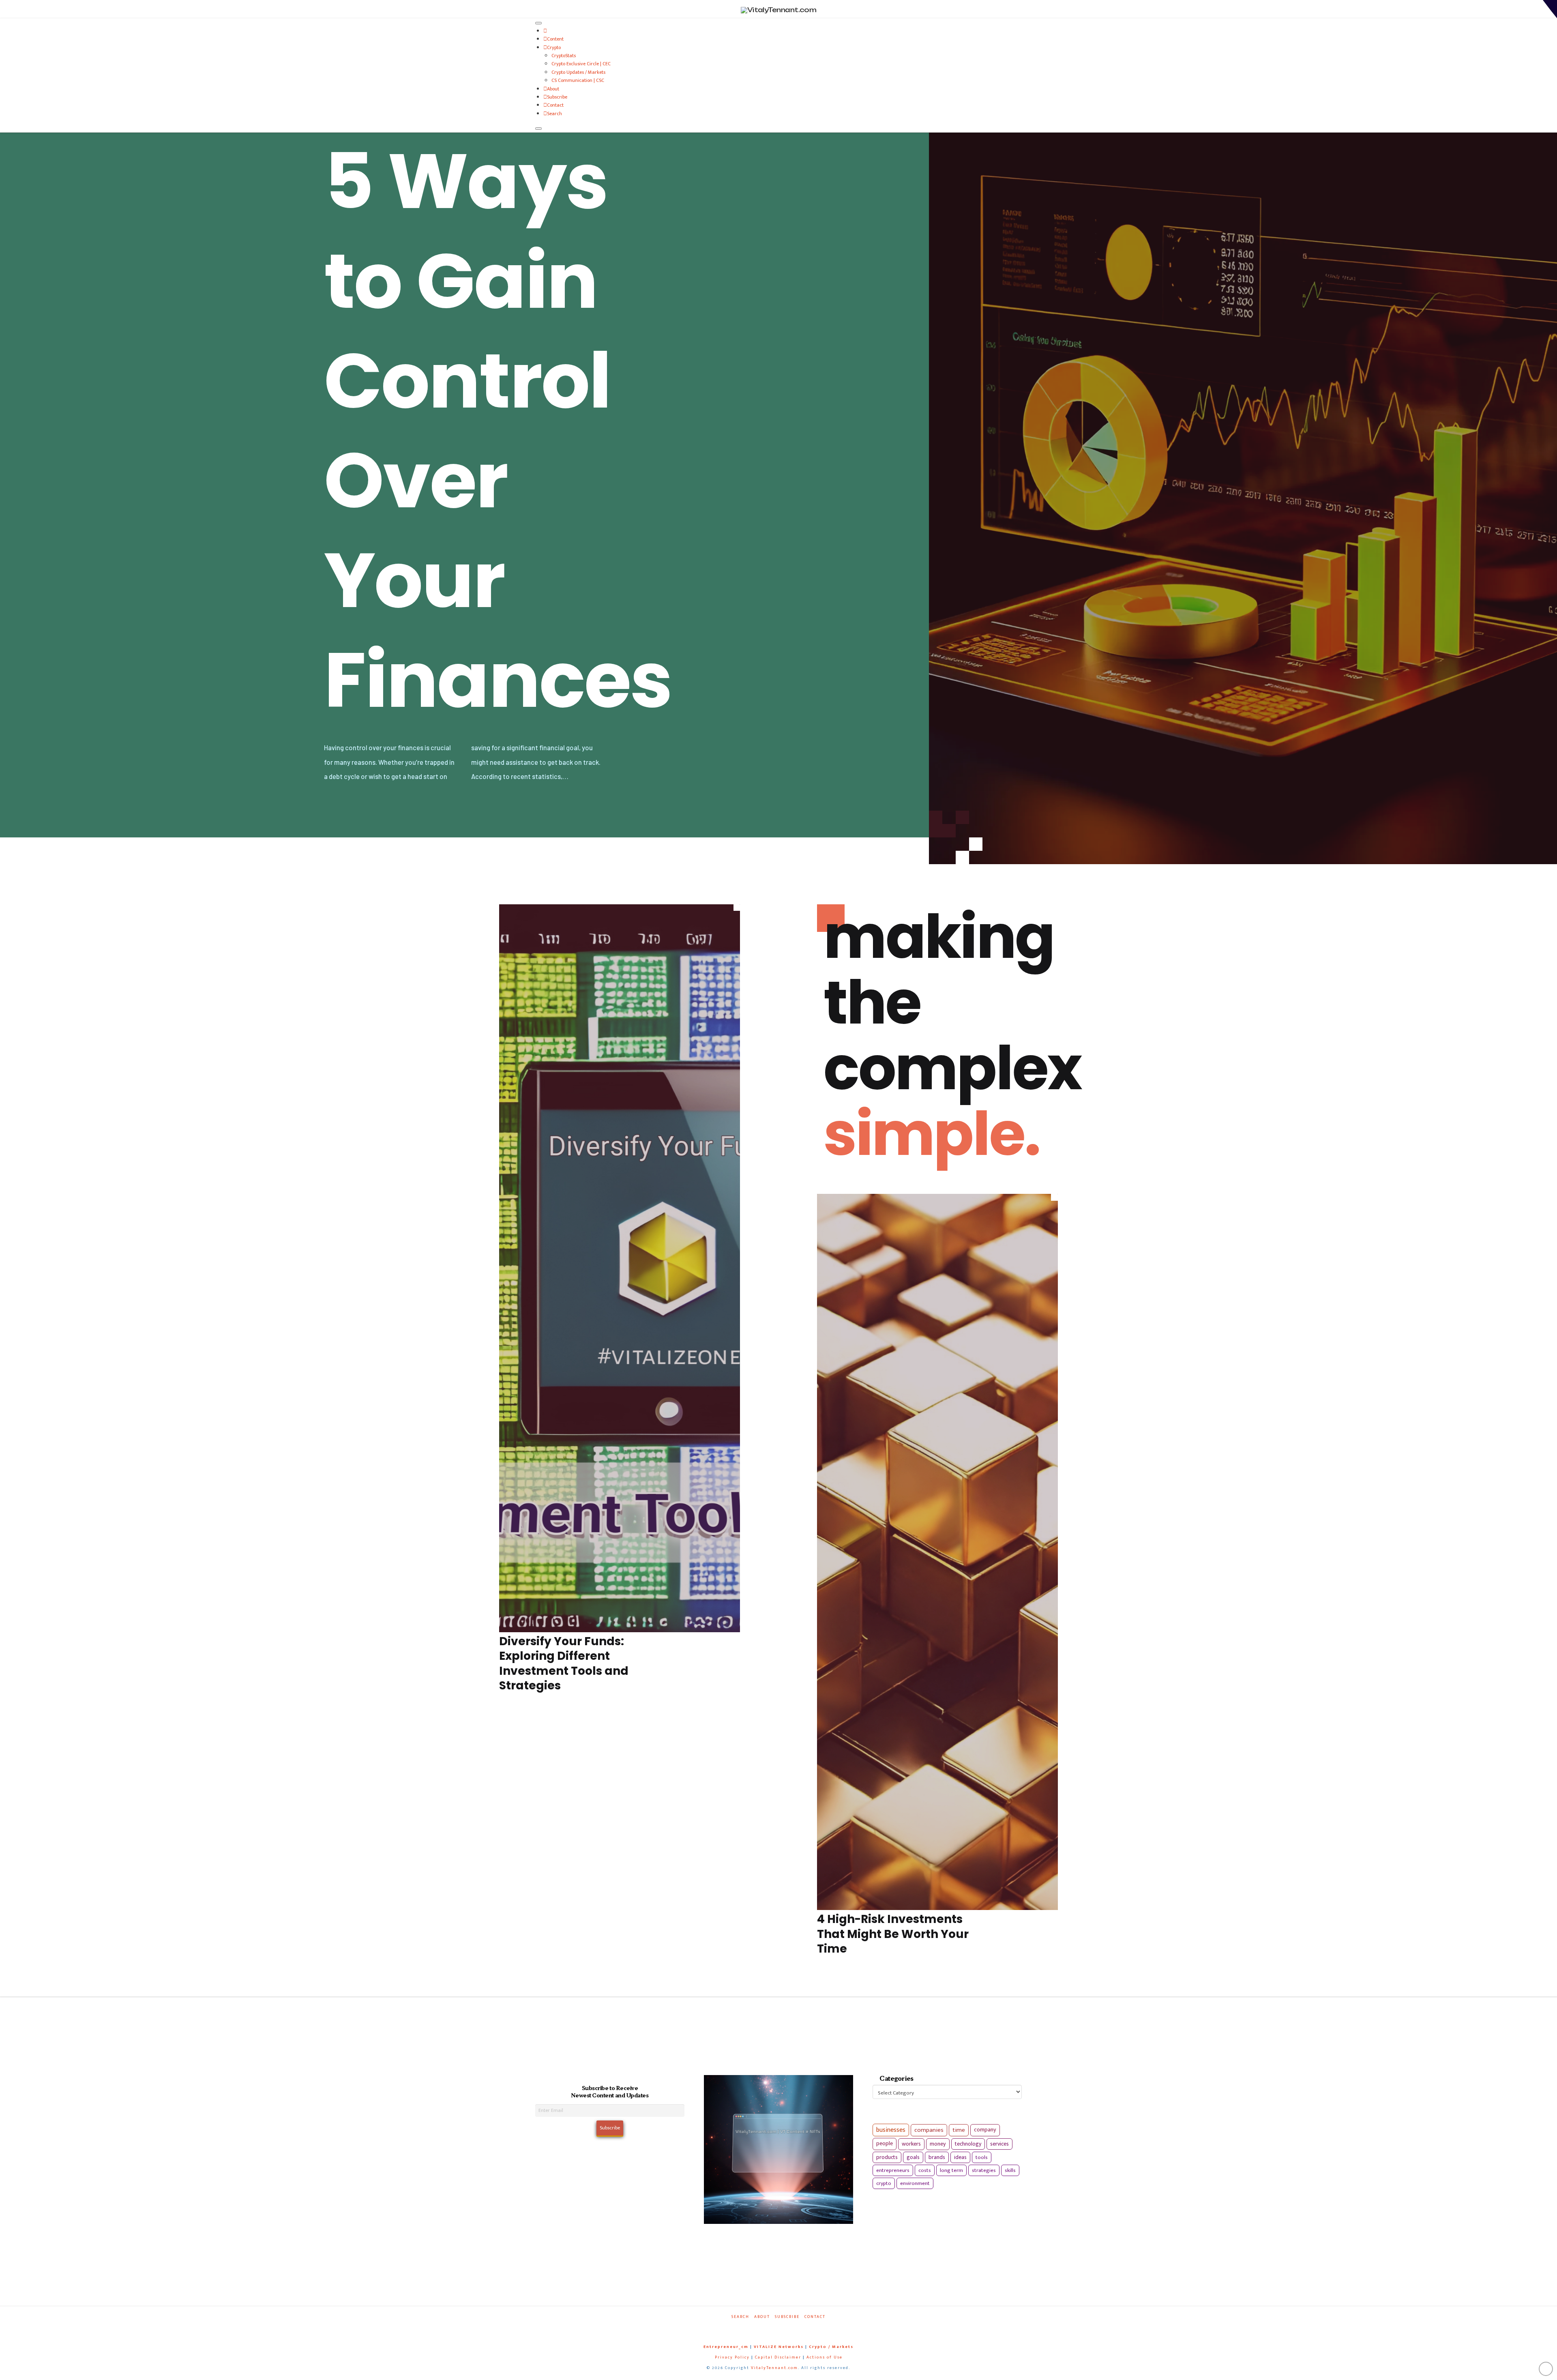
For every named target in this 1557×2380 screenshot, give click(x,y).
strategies (984, 2170)
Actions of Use (825, 2357)
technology (968, 2144)
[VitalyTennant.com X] (770, 2328)
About (553, 89)
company (985, 2130)
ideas (960, 2157)
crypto (884, 2183)
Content (555, 39)
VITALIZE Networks (779, 2347)
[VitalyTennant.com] (545, 31)
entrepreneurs (893, 2170)
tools (982, 2157)
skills (1010, 2170)
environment (915, 2183)
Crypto (554, 47)
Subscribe (557, 97)
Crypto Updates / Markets (578, 72)
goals (913, 2157)
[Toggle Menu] (538, 23)
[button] (1550, 9)
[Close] (538, 129)
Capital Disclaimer (778, 2357)
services (999, 2144)
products (887, 2157)
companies (929, 2130)
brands (937, 2157)
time (959, 2130)
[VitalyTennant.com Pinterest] (789, 2328)
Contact (555, 105)
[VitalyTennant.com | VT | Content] (808, 2328)
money (938, 2144)
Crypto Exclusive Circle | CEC (581, 64)
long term (951, 2170)
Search (554, 114)
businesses (891, 2130)
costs (925, 2170)
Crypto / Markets (831, 2347)
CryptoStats (564, 56)
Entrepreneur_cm (726, 2347)
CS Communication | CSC (578, 80)
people (885, 2144)
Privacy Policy (732, 2357)
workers (911, 2144)
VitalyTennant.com (774, 2368)
